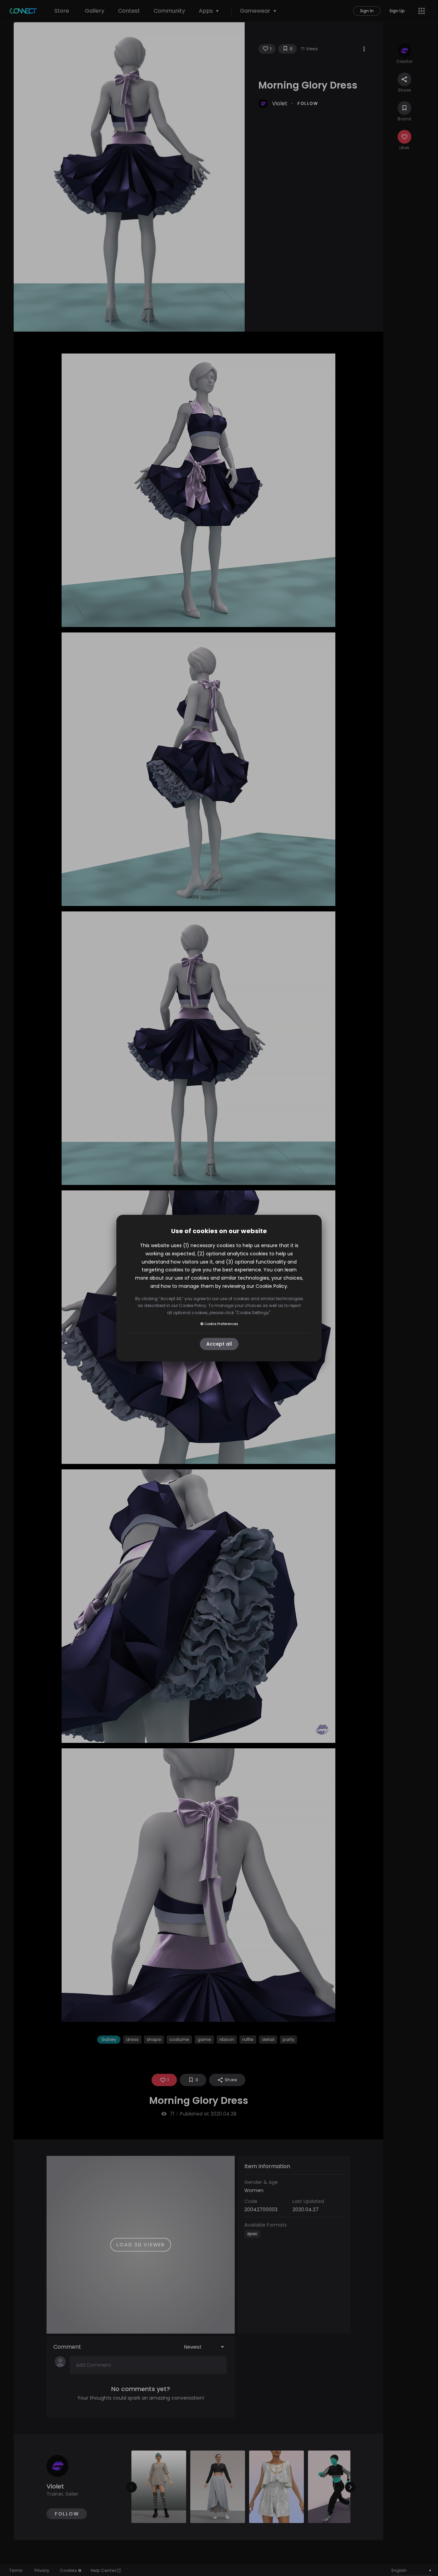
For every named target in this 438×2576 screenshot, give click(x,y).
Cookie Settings (253, 1313)
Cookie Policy (271, 1286)
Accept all (219, 1344)
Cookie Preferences (221, 1324)
